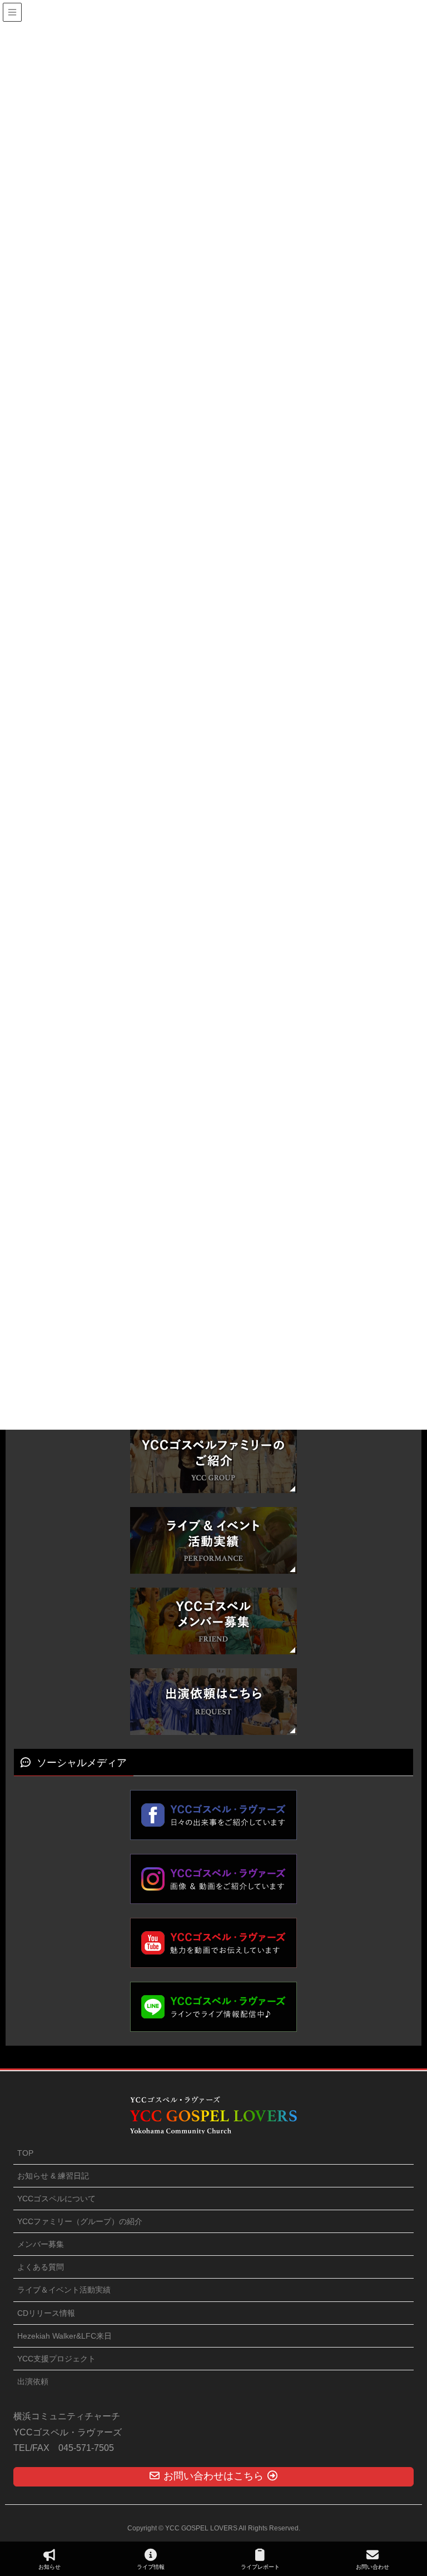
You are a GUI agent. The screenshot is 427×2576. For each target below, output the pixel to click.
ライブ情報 (151, 2567)
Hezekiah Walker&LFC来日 (64, 2336)
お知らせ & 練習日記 (53, 2176)
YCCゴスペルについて (56, 2199)
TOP (25, 2153)
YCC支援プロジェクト (56, 2359)
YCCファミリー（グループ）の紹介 (80, 2221)
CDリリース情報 (46, 2313)
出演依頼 (33, 2381)
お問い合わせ (373, 2567)
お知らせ (49, 2567)
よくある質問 (41, 2267)
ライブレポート (260, 2567)
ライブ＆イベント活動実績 (64, 2290)
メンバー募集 (41, 2244)
